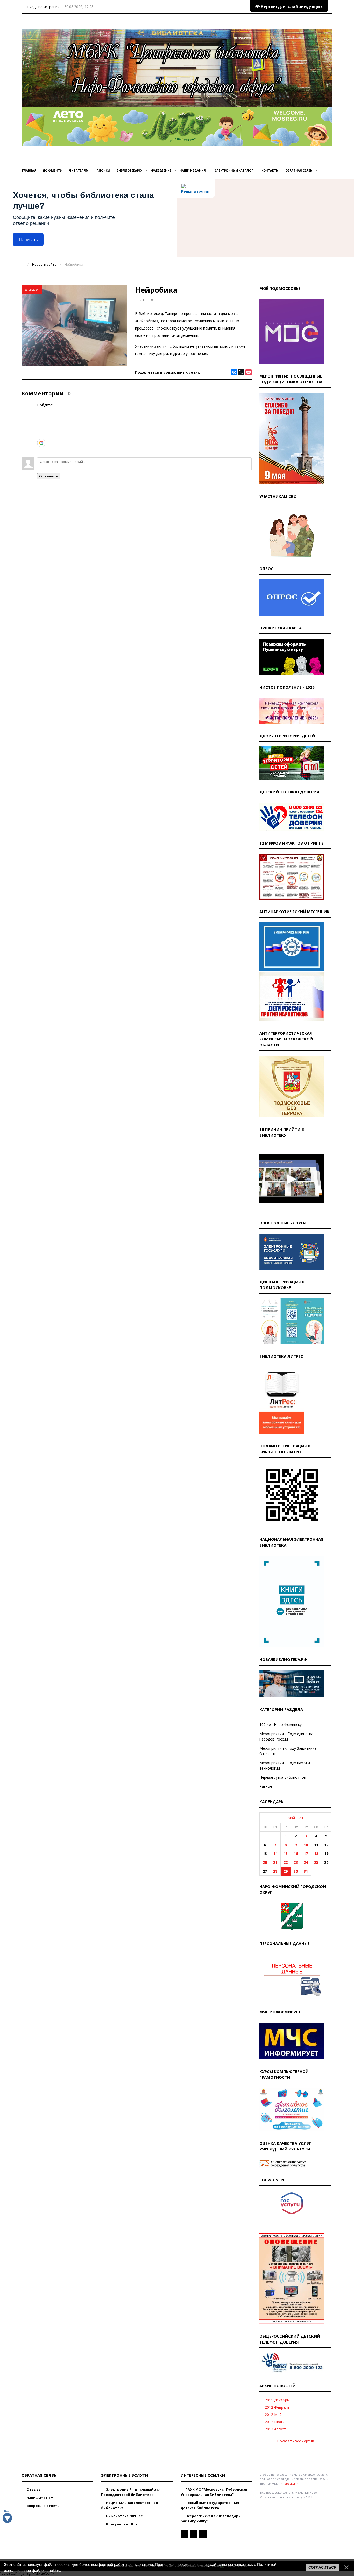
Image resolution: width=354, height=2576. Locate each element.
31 (306, 1871)
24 (306, 1862)
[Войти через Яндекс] (41, 435)
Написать (28, 240)
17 (306, 1854)
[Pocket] (249, 372)
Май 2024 (295, 1818)
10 (306, 1845)
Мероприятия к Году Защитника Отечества (288, 1751)
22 (286, 1862)
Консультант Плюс (123, 2524)
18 (316, 1854)
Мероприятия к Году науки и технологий (285, 1765)
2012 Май (273, 2414)
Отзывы (34, 2489)
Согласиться (322, 2567)
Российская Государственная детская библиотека (210, 2505)
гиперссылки (289, 2483)
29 (286, 1871)
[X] (241, 372)
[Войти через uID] (41, 412)
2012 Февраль (277, 2407)
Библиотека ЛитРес (124, 2516)
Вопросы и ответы (43, 2506)
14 (275, 1854)
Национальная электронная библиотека (129, 2505)
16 (296, 1854)
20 (265, 1862)
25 (316, 1862)
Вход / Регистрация (43, 7)
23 (296, 1862)
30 (296, 1871)
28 (275, 1871)
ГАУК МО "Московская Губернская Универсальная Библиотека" (214, 2492)
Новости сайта (44, 264)
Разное (266, 1786)
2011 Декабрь (277, 2400)
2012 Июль (274, 2422)
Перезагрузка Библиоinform (284, 1777)
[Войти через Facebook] (41, 427)
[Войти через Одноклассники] (41, 451)
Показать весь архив (296, 2441)
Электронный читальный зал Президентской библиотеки (131, 2492)
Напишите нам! (40, 2498)
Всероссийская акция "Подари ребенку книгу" (211, 2518)
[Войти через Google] (41, 443)
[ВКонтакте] (234, 372)
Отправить (49, 476)
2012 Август (275, 2429)
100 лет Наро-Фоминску (281, 1725)
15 (286, 1854)
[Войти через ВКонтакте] (41, 419)
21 (275, 1862)
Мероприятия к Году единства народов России (286, 1736)
